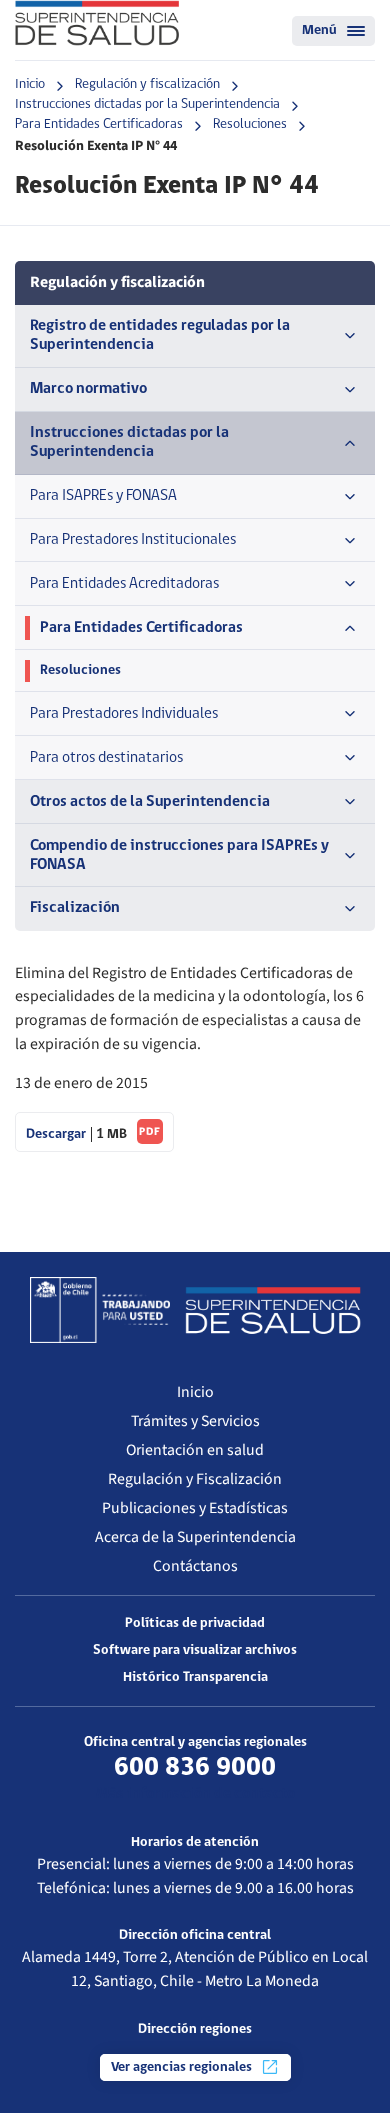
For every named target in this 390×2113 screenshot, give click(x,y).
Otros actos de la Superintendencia (150, 802)
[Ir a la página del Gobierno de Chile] (100, 1310)
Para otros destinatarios (106, 758)
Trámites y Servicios (195, 1421)
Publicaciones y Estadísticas (195, 1508)
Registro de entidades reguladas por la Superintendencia (160, 335)
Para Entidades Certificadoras (99, 124)
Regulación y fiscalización (147, 84)
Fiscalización (75, 908)
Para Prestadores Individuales (124, 714)
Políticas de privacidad (195, 1623)
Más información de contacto (195, 1794)
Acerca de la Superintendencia (195, 1537)
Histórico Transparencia (195, 1677)
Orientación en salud (195, 1450)
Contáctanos (195, 1566)
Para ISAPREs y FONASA (103, 496)
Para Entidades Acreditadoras (124, 584)
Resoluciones (250, 124)
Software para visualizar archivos (195, 1650)
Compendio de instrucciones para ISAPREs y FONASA (179, 855)
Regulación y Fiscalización (195, 1479)
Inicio (30, 84)
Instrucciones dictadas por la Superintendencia (147, 104)
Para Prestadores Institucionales (133, 540)
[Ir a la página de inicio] (97, 23)
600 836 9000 (195, 1768)
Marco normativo (88, 389)
